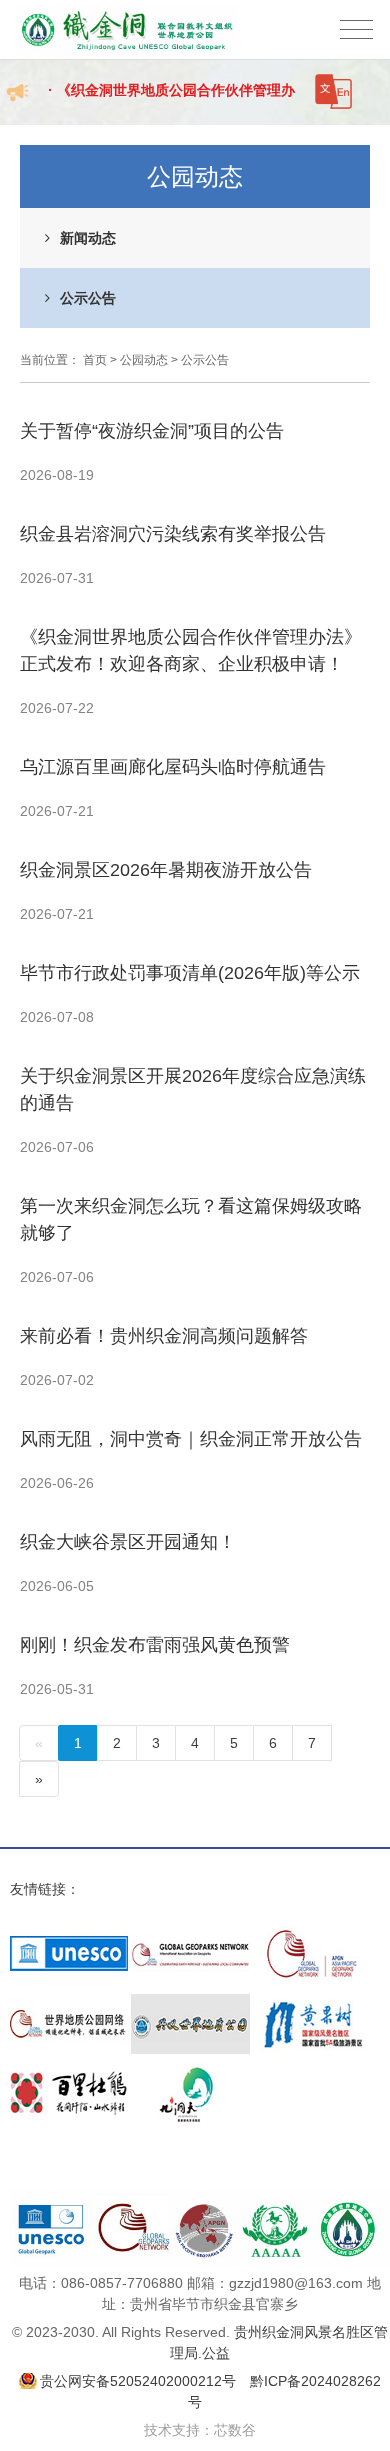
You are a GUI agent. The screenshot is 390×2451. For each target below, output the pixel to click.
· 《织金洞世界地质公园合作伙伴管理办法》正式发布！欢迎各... (171, 101)
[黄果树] (312, 2024)
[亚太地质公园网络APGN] (312, 1954)
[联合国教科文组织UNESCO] (69, 1954)
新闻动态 (88, 238)
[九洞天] (190, 2094)
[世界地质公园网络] (69, 2024)
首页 (95, 360)
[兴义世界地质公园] (190, 2024)
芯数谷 (235, 2430)
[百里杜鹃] (69, 2094)
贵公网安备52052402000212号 (138, 2381)
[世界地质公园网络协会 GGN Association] (190, 1954)
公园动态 (144, 360)
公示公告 (88, 298)
